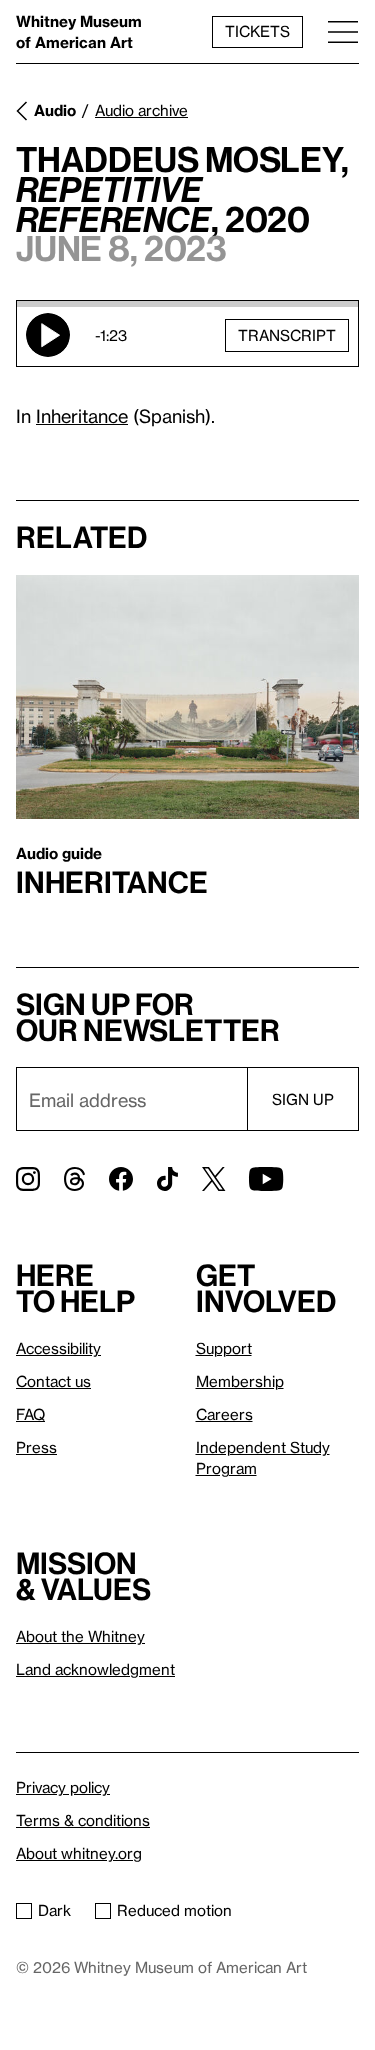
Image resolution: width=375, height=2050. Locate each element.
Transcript (287, 335)
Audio (55, 110)
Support (224, 1348)
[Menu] (343, 31)
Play (48, 335)
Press (36, 1447)
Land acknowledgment (95, 1669)
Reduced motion (174, 1910)
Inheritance (82, 415)
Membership (240, 1381)
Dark (54, 1910)
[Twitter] (213, 1179)
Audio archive (141, 110)
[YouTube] (266, 1179)
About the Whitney (80, 1636)
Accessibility (58, 1348)
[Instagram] (28, 1179)
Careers (224, 1414)
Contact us (53, 1381)
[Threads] (74, 1179)
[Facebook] (121, 1179)
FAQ (30, 1414)
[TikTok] (167, 1179)
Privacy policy (63, 1787)
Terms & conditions (83, 1820)
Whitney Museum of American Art (79, 31)
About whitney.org (79, 1853)
